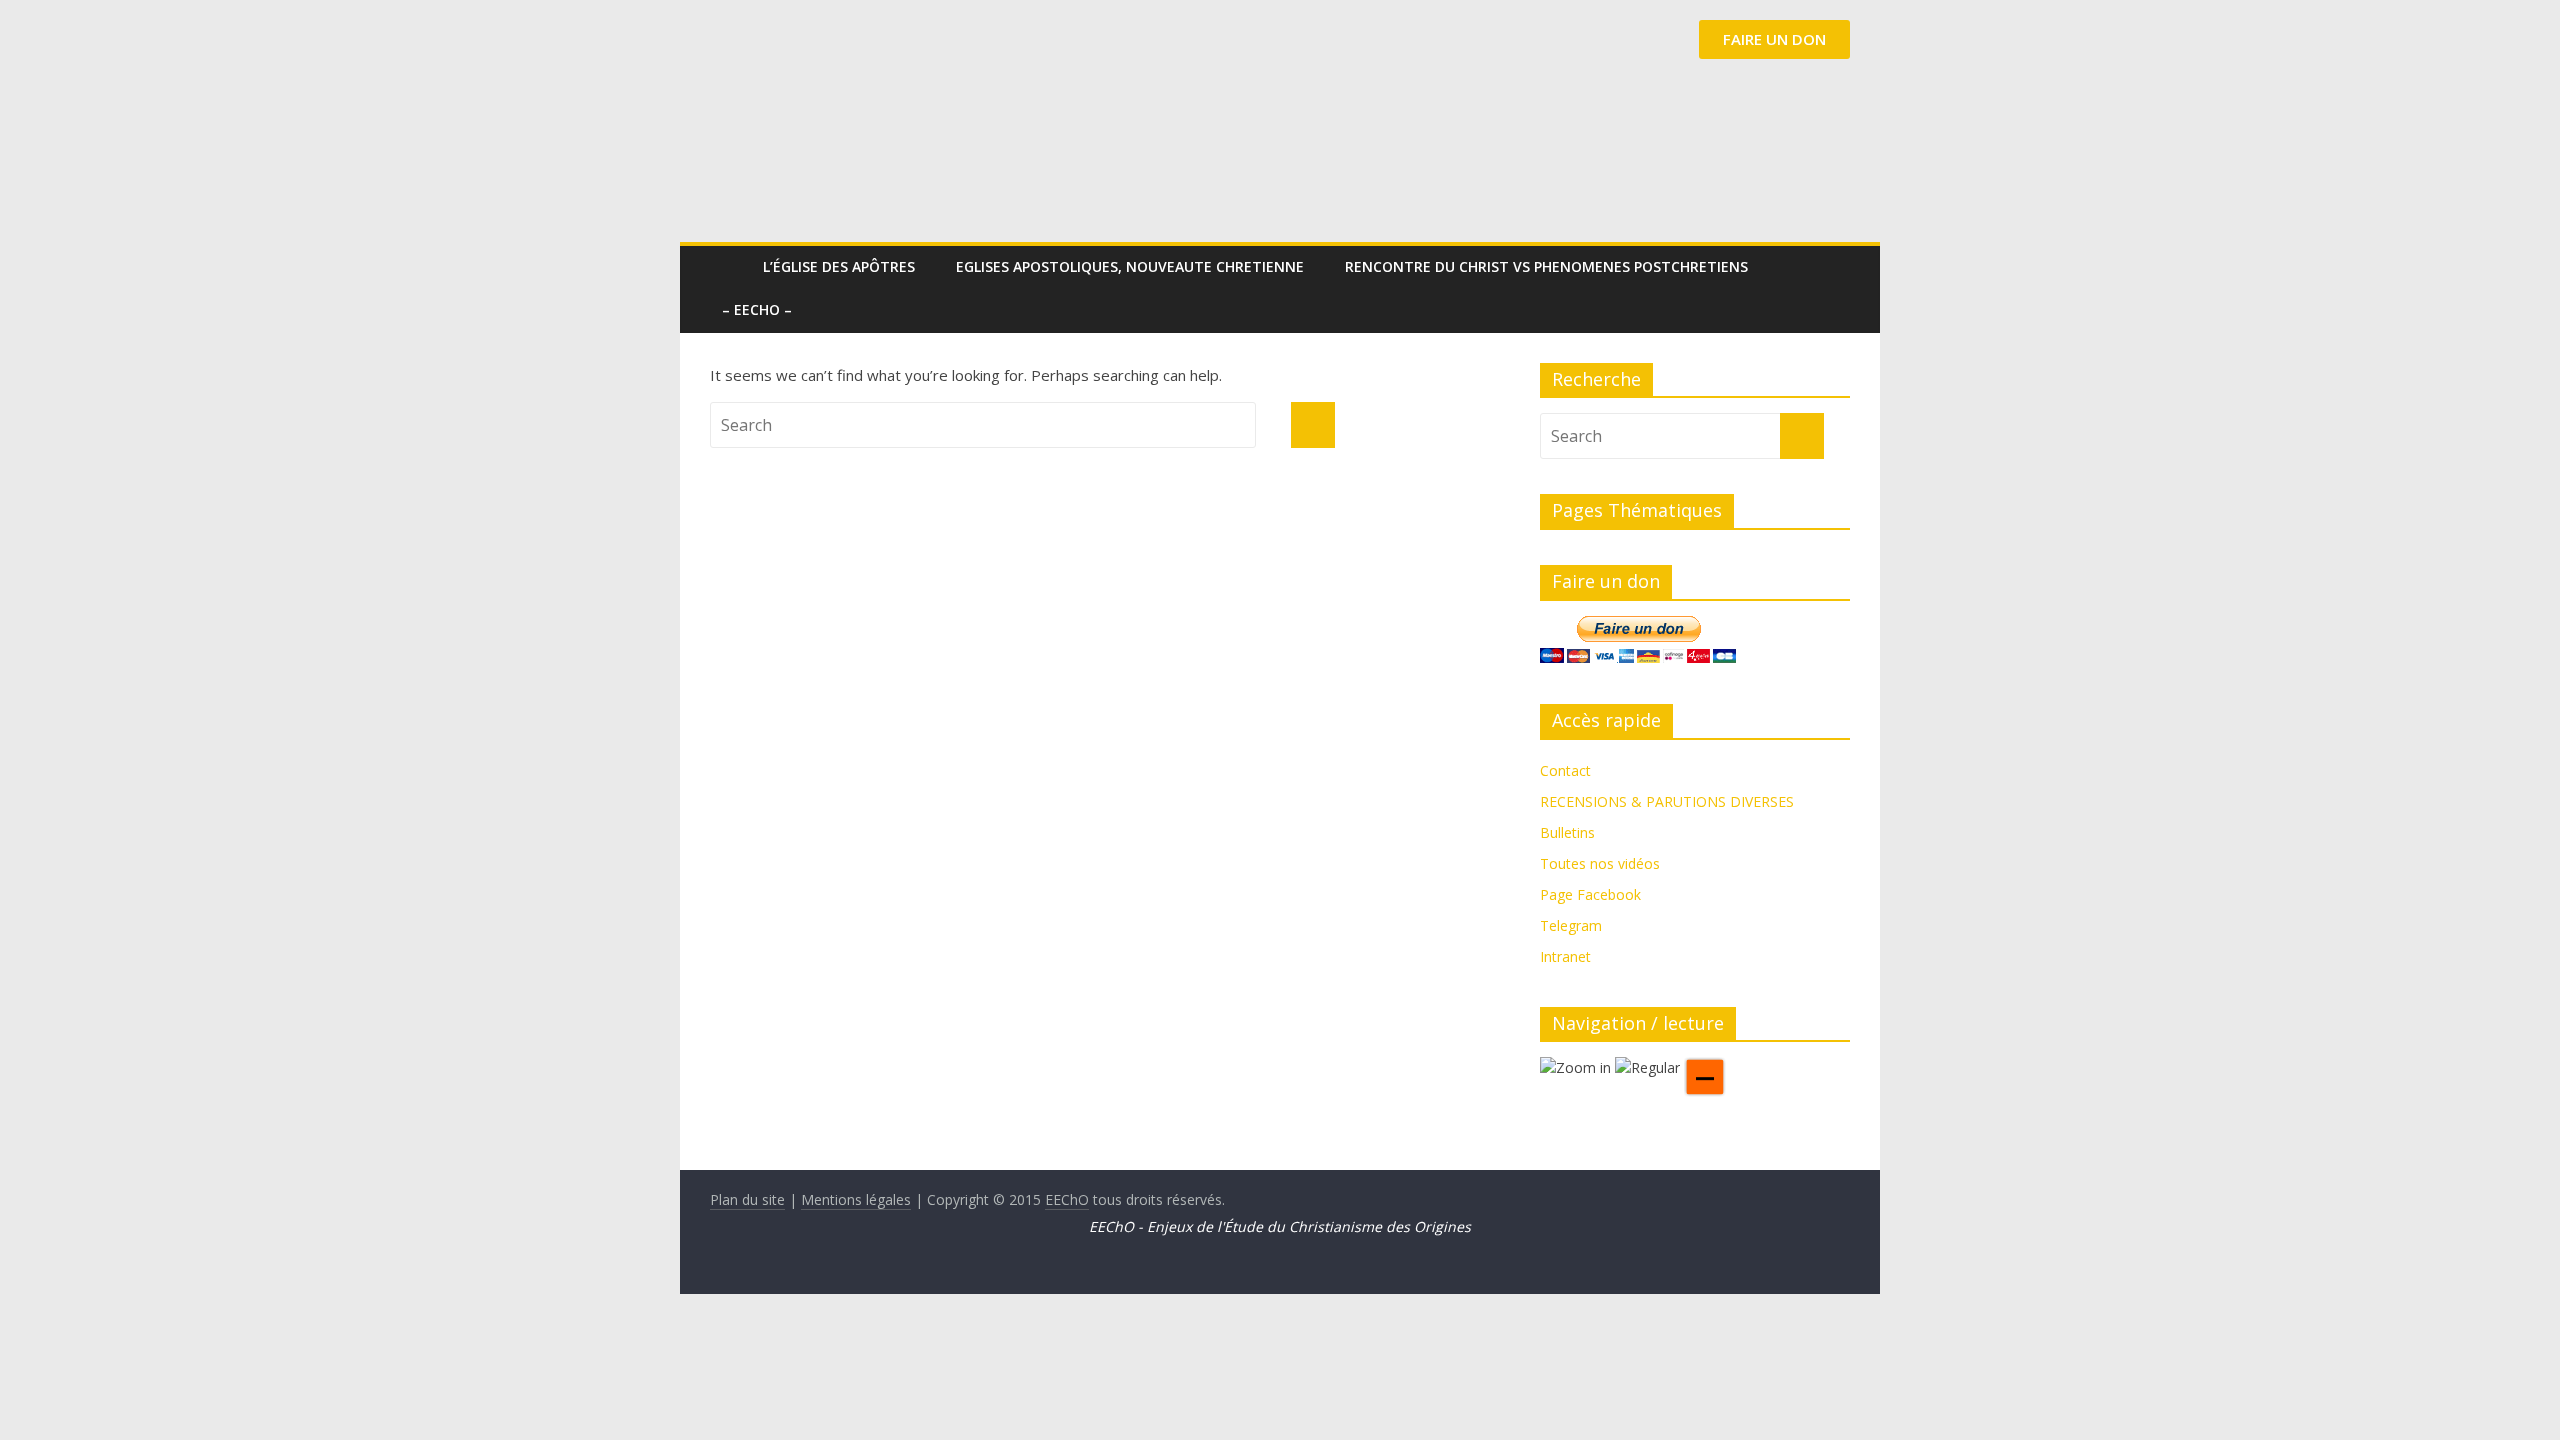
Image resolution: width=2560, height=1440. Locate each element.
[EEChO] (730, 266)
